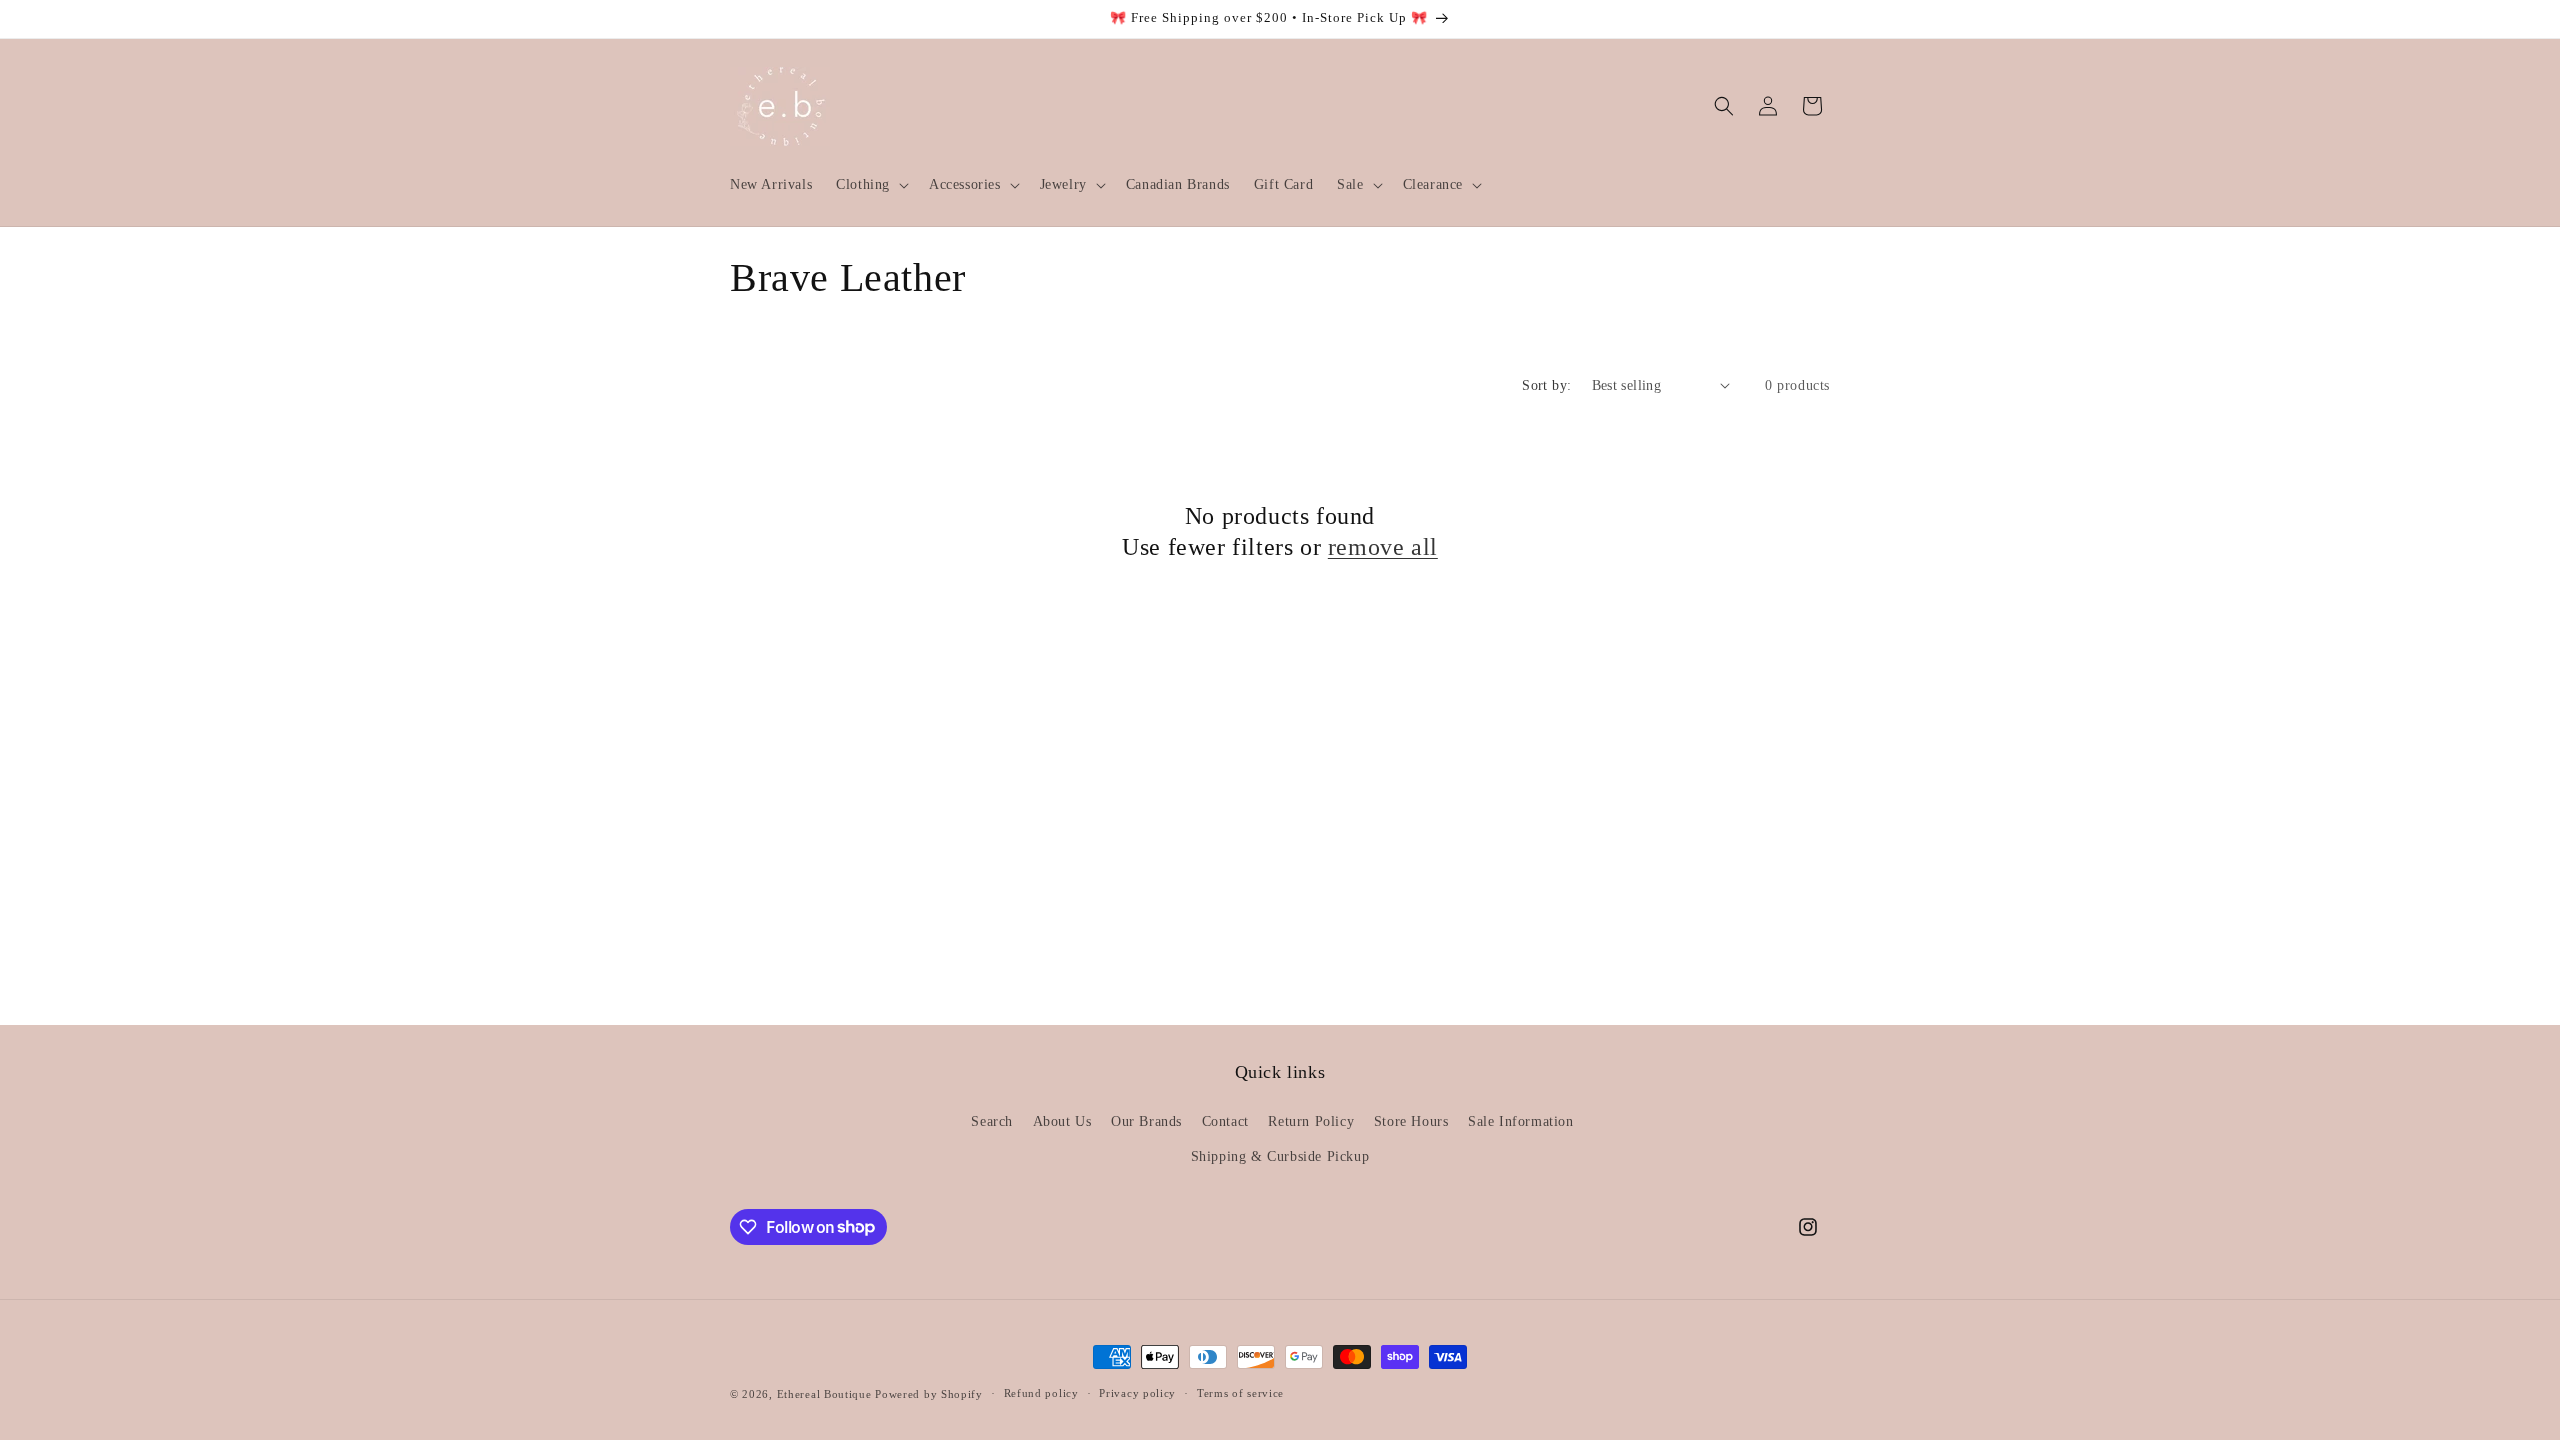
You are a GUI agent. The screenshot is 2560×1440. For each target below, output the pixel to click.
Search (992, 1121)
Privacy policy (1137, 1393)
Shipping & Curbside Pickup (1280, 1156)
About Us (1062, 1121)
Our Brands (1146, 1121)
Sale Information (1521, 1121)
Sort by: (1546, 385)
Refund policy (1041, 1393)
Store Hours (1411, 1121)
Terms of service (1240, 1393)
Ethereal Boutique (824, 1394)
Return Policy (1311, 1121)
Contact (1225, 1121)
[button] (870, 185)
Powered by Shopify (929, 1394)
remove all (1383, 547)
